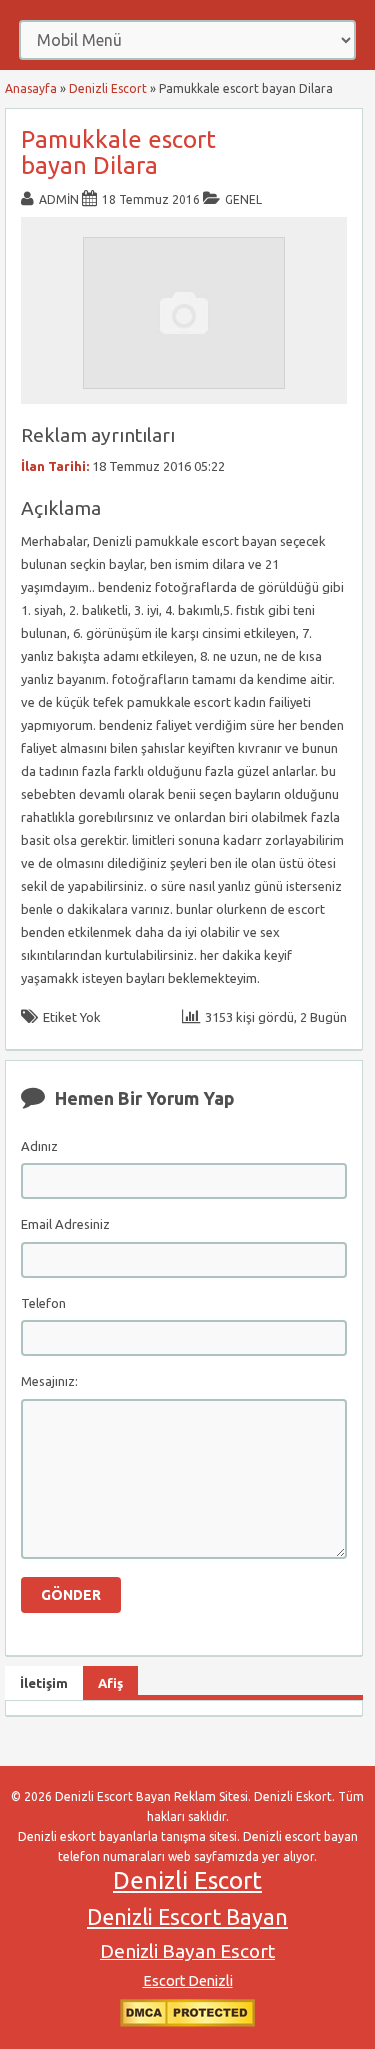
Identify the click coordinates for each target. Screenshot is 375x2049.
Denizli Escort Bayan (187, 1917)
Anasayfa (31, 88)
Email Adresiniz (65, 1224)
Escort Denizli (188, 1981)
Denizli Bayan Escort (187, 1951)
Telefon (43, 1303)
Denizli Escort (108, 88)
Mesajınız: (49, 1381)
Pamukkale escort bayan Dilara (118, 152)
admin (59, 199)
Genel (243, 199)
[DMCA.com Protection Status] (187, 2022)
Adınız (39, 1146)
